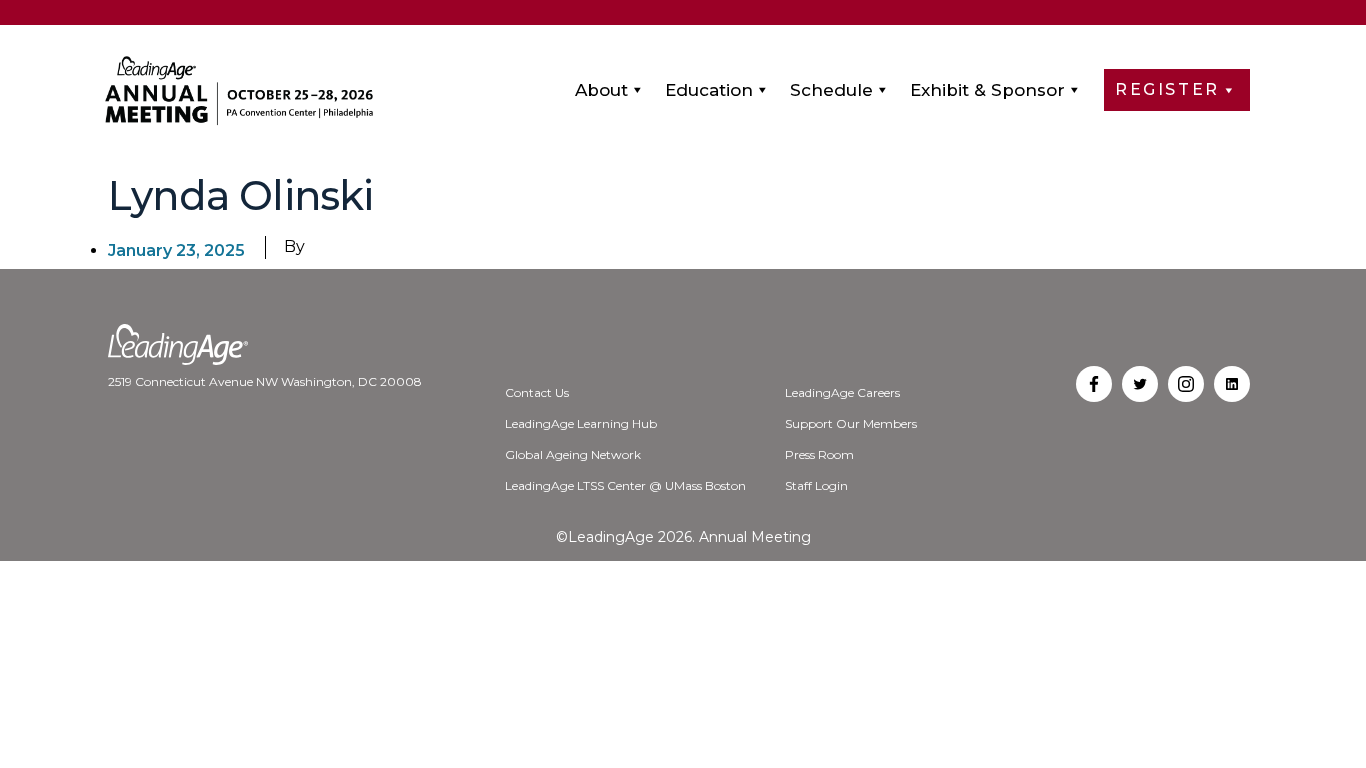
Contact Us (537, 392)
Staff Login (816, 485)
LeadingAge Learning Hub (581, 423)
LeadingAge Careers (842, 392)
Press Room (819, 454)
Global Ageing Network (573, 454)
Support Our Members (851, 423)
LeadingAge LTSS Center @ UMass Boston (625, 485)
